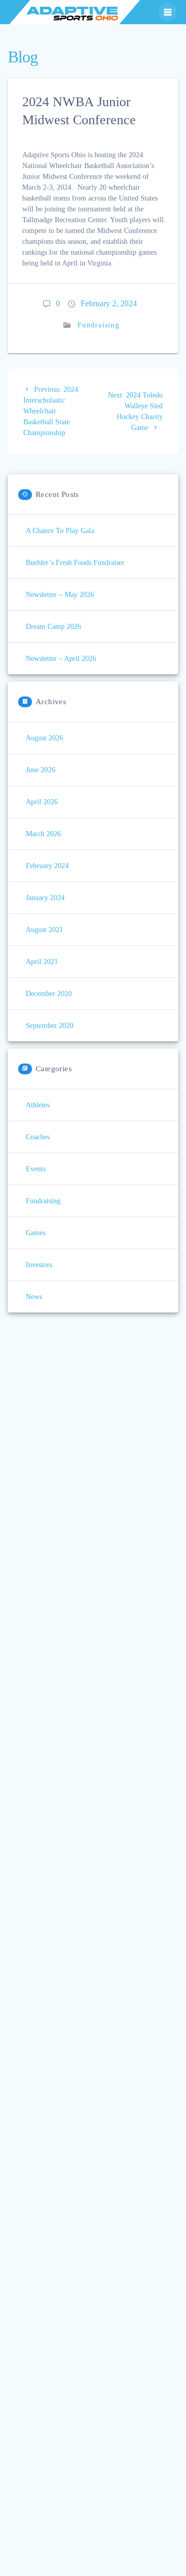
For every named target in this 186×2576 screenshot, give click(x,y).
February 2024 (47, 866)
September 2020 (50, 1026)
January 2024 (45, 898)
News (34, 1297)
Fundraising (98, 325)
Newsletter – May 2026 (60, 595)
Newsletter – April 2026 (61, 659)
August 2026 (44, 738)
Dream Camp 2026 (53, 627)
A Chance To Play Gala (60, 531)
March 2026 (43, 834)
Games (36, 1233)
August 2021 (44, 930)
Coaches (38, 1137)
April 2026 (42, 802)
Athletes (38, 1105)
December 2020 (49, 994)
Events (36, 1169)
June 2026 (41, 770)
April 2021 (42, 962)
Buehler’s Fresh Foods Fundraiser (75, 563)
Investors (39, 1265)
